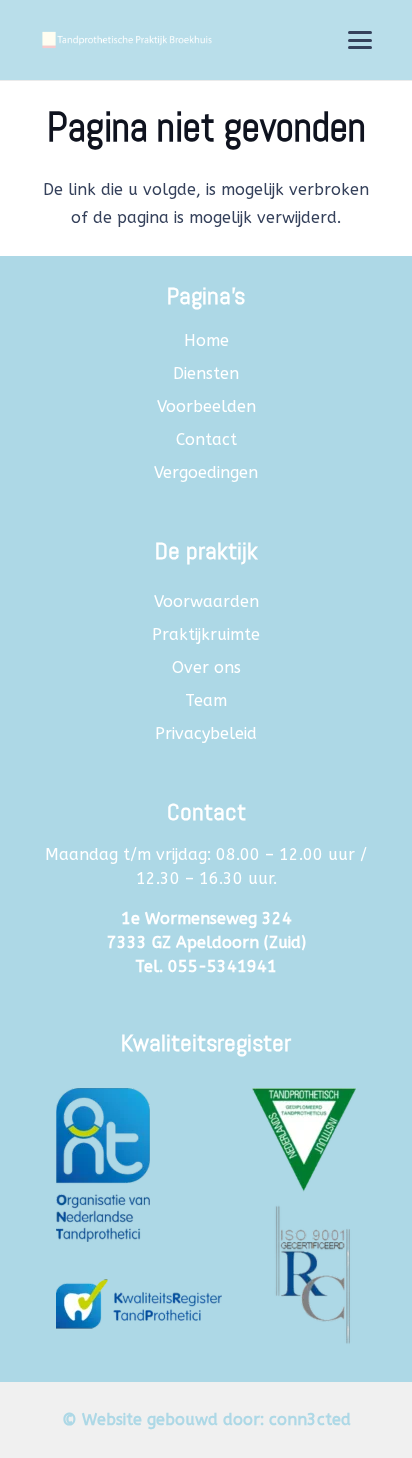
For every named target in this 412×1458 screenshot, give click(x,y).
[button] (360, 40)
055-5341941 (222, 966)
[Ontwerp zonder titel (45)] (206, 1208)
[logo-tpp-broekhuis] (126, 40)
